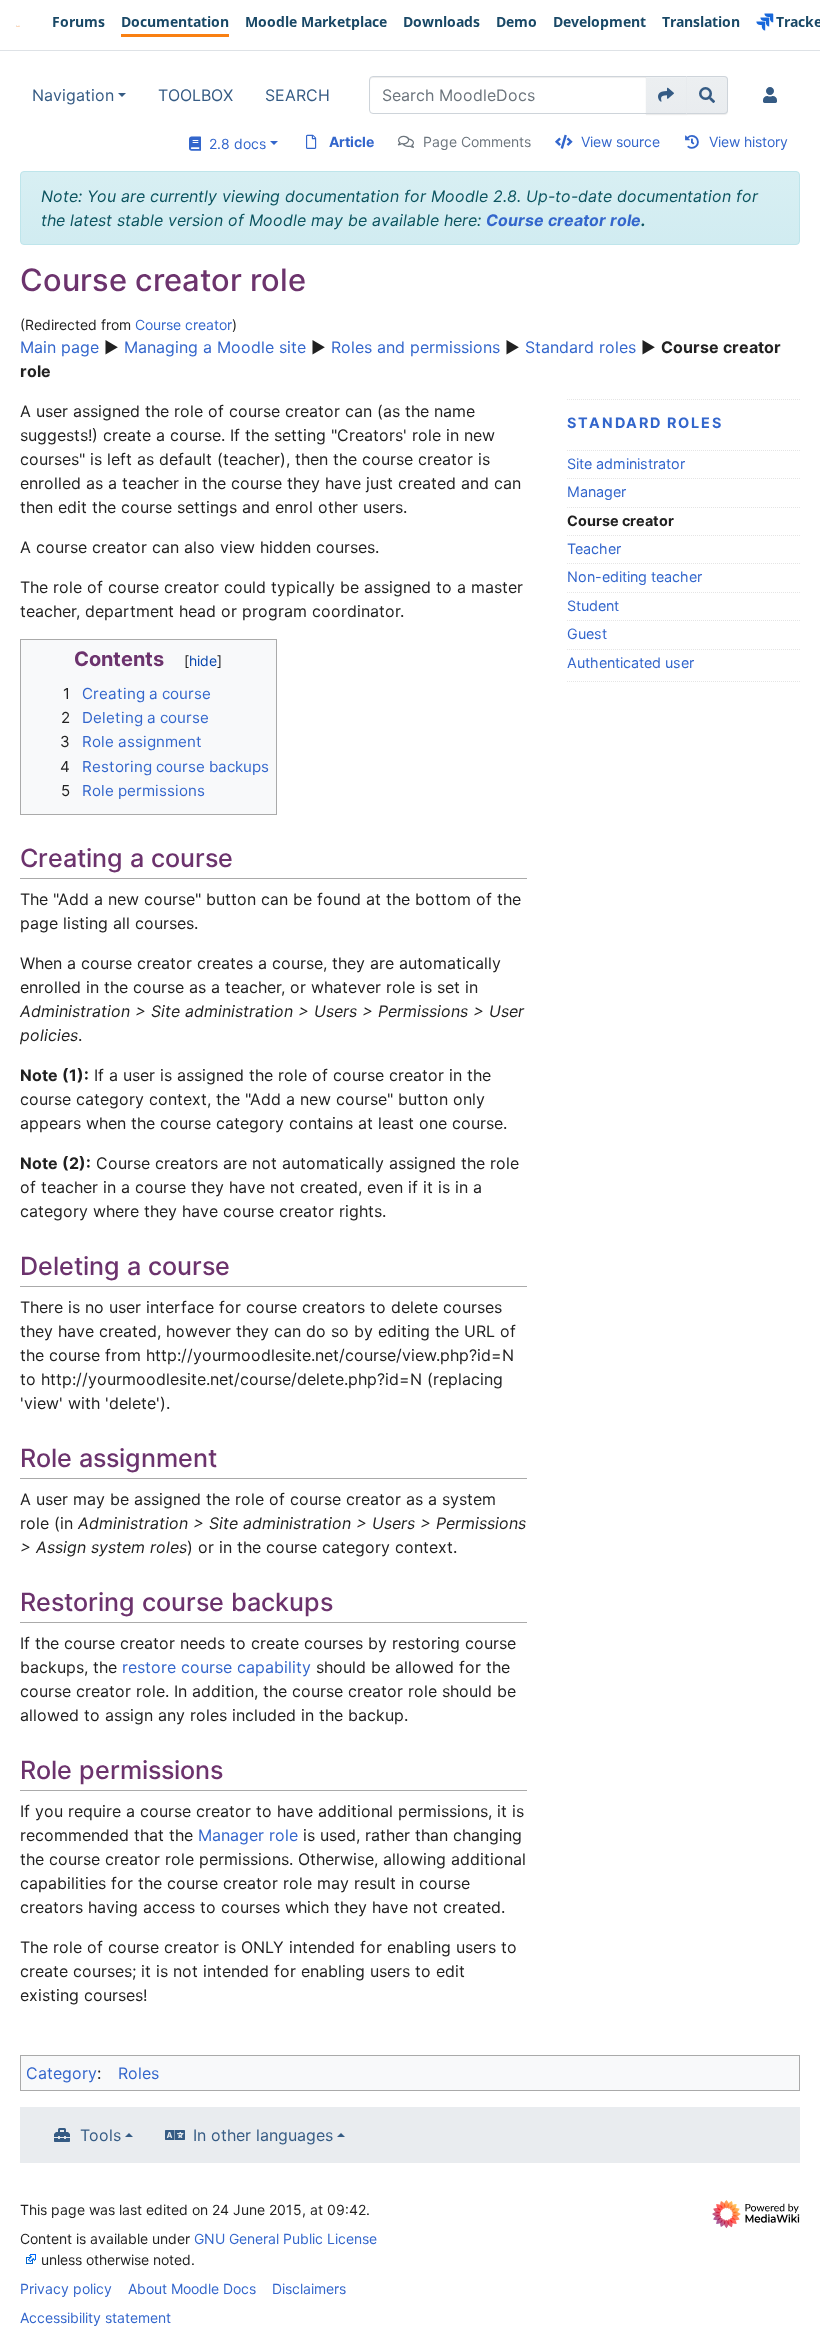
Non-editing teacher (634, 576)
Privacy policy (66, 2288)
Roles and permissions (415, 347)
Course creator (183, 324)
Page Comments (477, 141)
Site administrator (626, 463)
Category (61, 2073)
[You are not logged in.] (774, 95)
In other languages (263, 2135)
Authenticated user (630, 662)
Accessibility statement (95, 2317)
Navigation (73, 95)
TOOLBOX (195, 95)
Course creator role (563, 220)
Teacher (594, 548)
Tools (100, 2135)
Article (351, 141)
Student (593, 605)
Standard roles (580, 347)
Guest (587, 633)
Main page (59, 347)
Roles (138, 2073)
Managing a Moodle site (215, 347)
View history (748, 141)
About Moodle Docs (192, 2288)
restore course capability (216, 1667)
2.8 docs (233, 143)
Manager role (248, 1835)
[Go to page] (666, 95)
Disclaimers (309, 2288)
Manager (596, 491)
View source (620, 141)
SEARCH (297, 95)
